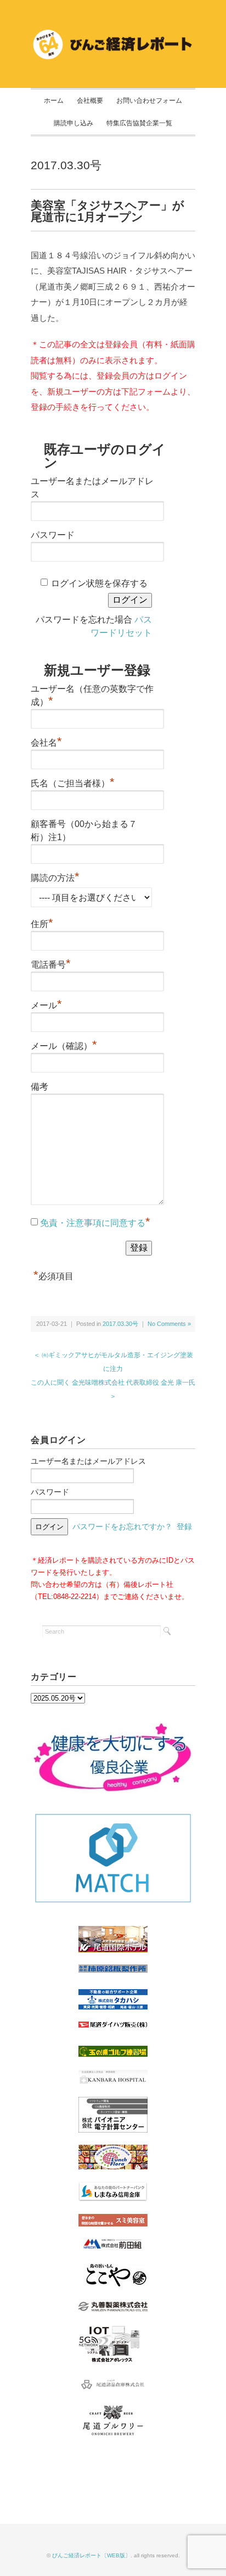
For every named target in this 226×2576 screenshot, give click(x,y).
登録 (184, 1526)
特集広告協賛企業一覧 (139, 123)
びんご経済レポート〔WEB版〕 (91, 2555)
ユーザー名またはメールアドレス (88, 1461)
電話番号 (51, 963)
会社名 (46, 741)
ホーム (54, 101)
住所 (42, 923)
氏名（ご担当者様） (73, 782)
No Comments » (169, 1324)
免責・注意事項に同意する (93, 1223)
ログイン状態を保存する (99, 583)
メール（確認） (64, 1045)
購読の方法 (55, 876)
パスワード (53, 535)
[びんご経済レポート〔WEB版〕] (113, 34)
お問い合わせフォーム (149, 101)
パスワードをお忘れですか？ (122, 1526)
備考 (39, 1087)
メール (46, 1004)
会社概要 (90, 101)
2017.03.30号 (66, 165)
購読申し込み (74, 123)
